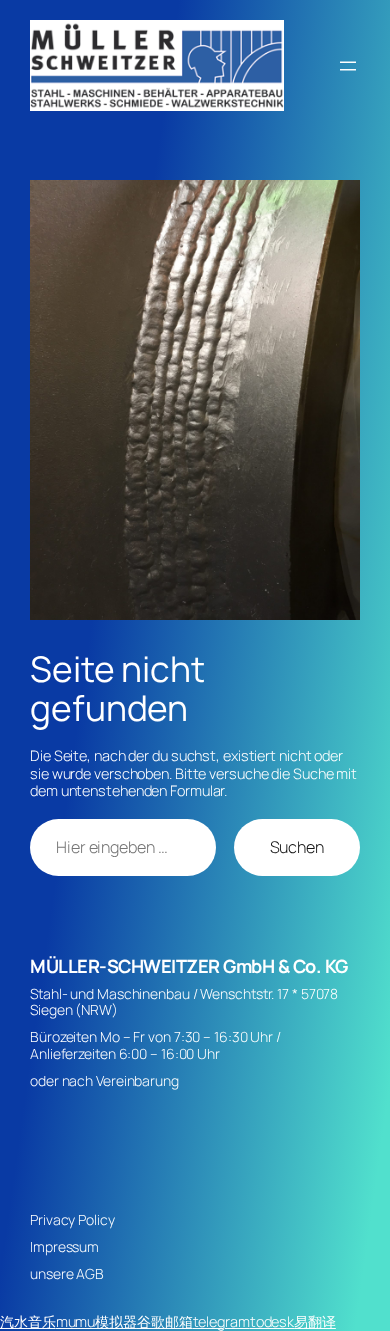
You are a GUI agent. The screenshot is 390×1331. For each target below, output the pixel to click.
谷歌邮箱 (165, 1321)
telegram (221, 1321)
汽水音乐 (28, 1321)
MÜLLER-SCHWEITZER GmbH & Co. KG (189, 966)
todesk (272, 1321)
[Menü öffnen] (348, 66)
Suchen (297, 847)
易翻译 (315, 1321)
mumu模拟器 (96, 1321)
